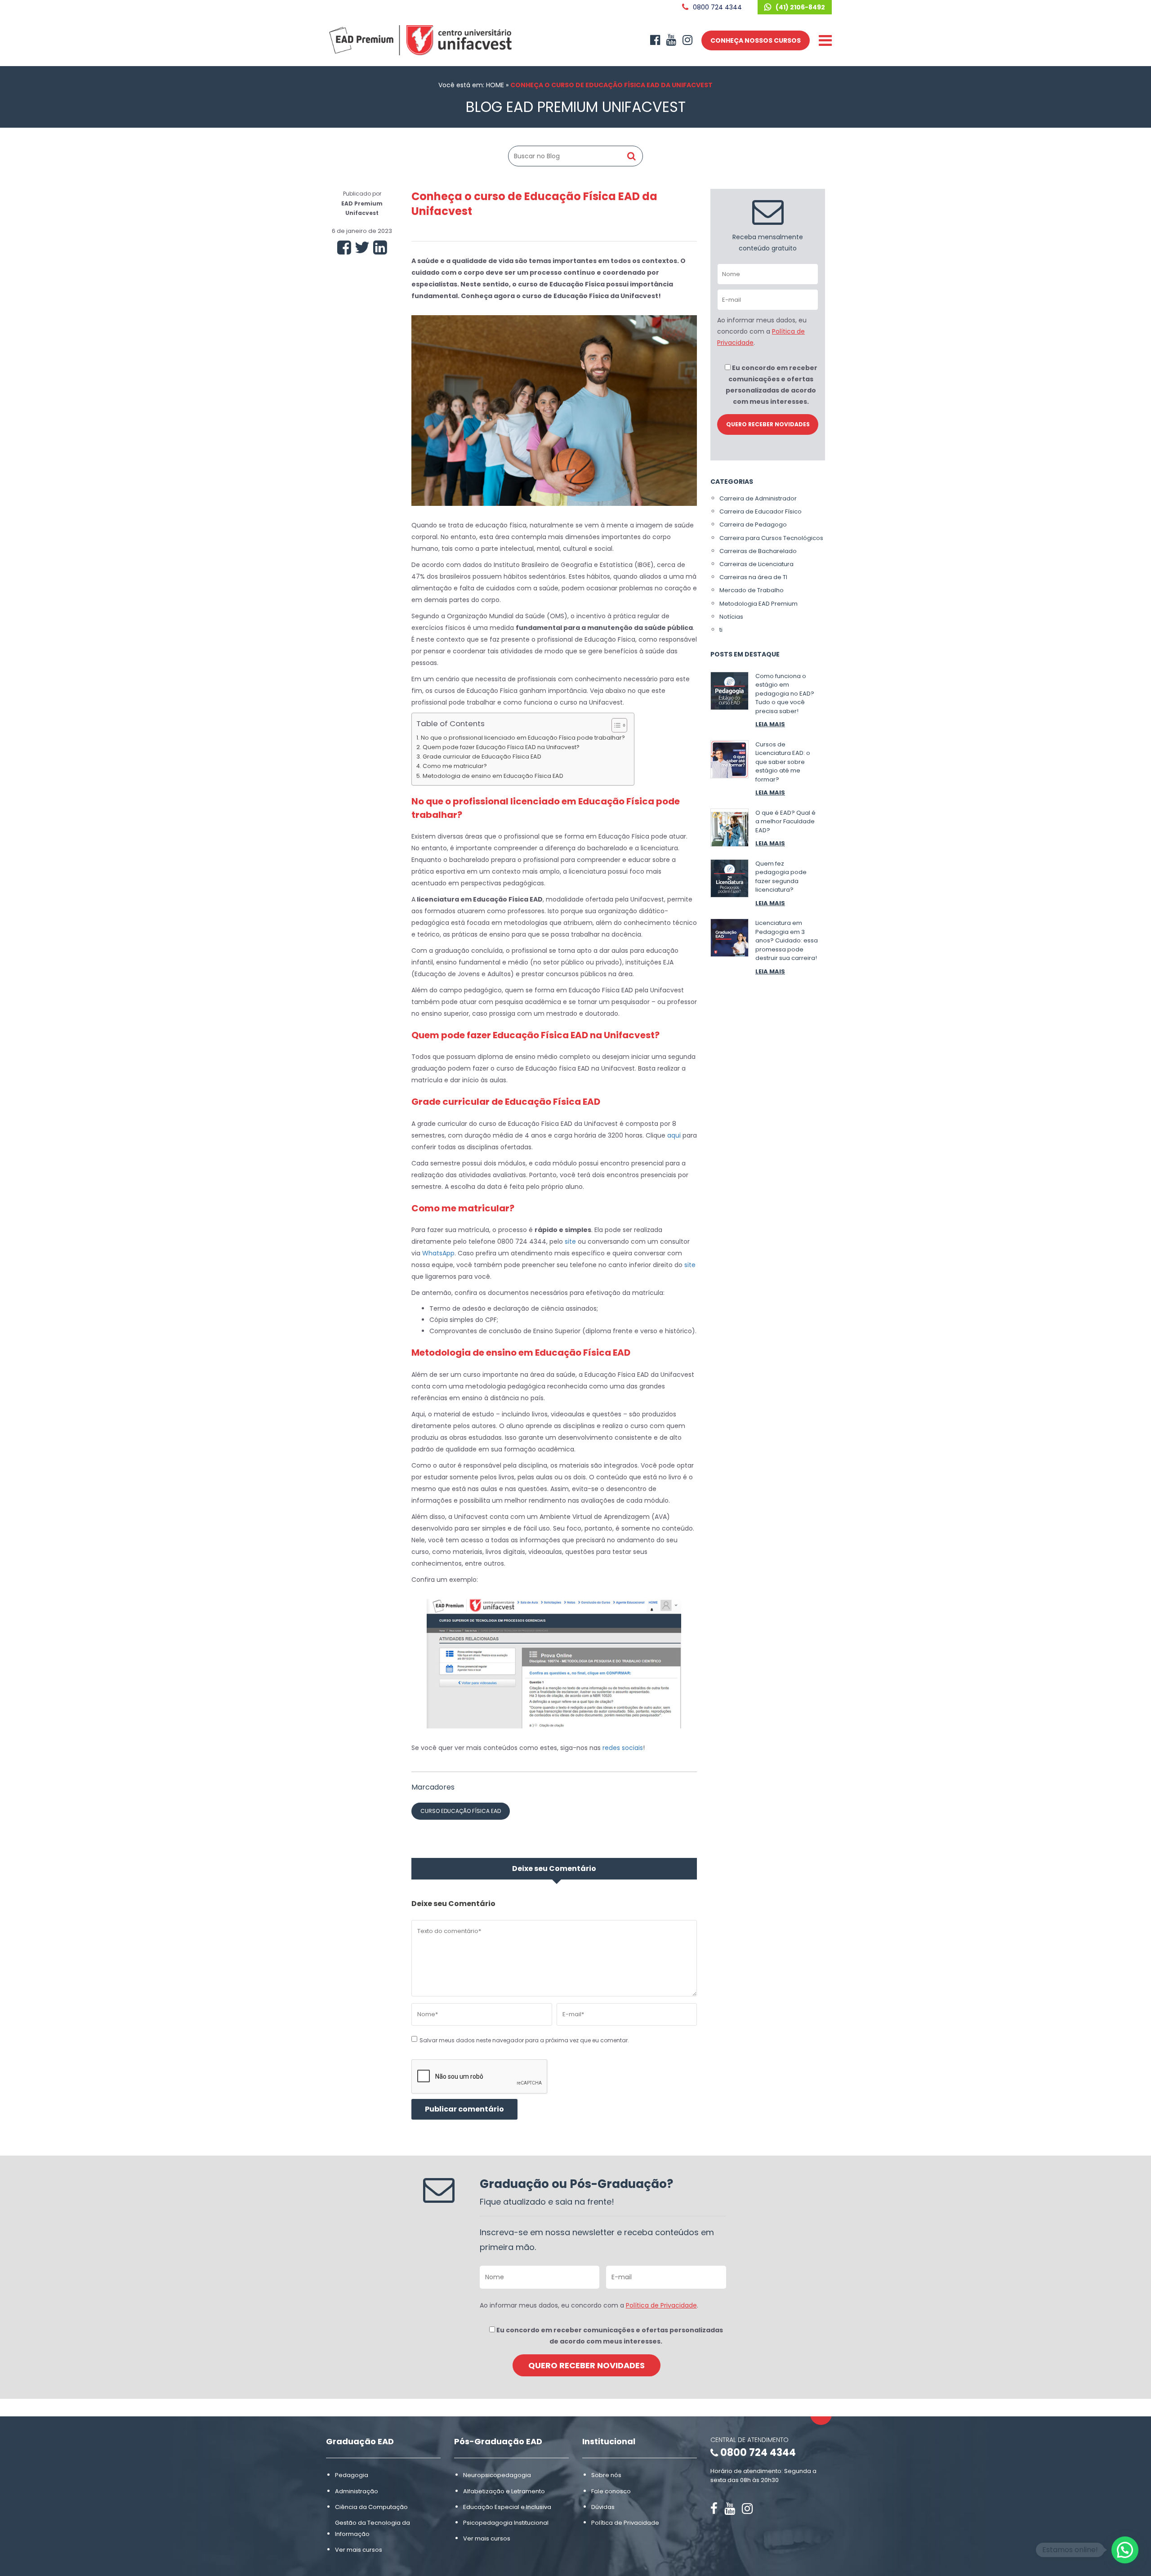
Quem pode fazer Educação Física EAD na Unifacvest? (501, 747)
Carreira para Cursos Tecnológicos (771, 538)
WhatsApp (438, 1253)
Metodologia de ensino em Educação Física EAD (493, 776)
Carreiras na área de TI (753, 577)
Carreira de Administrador (758, 498)
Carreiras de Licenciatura (756, 564)
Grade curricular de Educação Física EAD (482, 757)
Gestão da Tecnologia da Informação (373, 2528)
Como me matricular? (455, 766)
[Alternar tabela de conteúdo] (615, 725)
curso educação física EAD (461, 1811)
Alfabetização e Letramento (504, 2491)
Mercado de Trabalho (752, 590)
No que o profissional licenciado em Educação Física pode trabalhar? (523, 738)
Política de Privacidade (661, 2305)
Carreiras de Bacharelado (758, 551)
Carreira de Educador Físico (761, 511)
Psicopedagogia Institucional (506, 2523)
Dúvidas (603, 2507)
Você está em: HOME (471, 85)
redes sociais (623, 1748)
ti (721, 630)
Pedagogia (352, 2476)
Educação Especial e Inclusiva (507, 2507)
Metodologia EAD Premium (758, 604)
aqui (674, 1135)
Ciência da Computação (371, 2507)
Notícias (731, 617)
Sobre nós (606, 2476)
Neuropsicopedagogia (497, 2476)
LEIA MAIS (770, 724)
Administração (357, 2491)
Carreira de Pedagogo (753, 525)
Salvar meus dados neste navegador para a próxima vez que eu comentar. (524, 2040)
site (570, 1241)
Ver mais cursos (359, 2550)
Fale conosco (611, 2491)
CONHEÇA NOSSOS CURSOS (756, 40)
